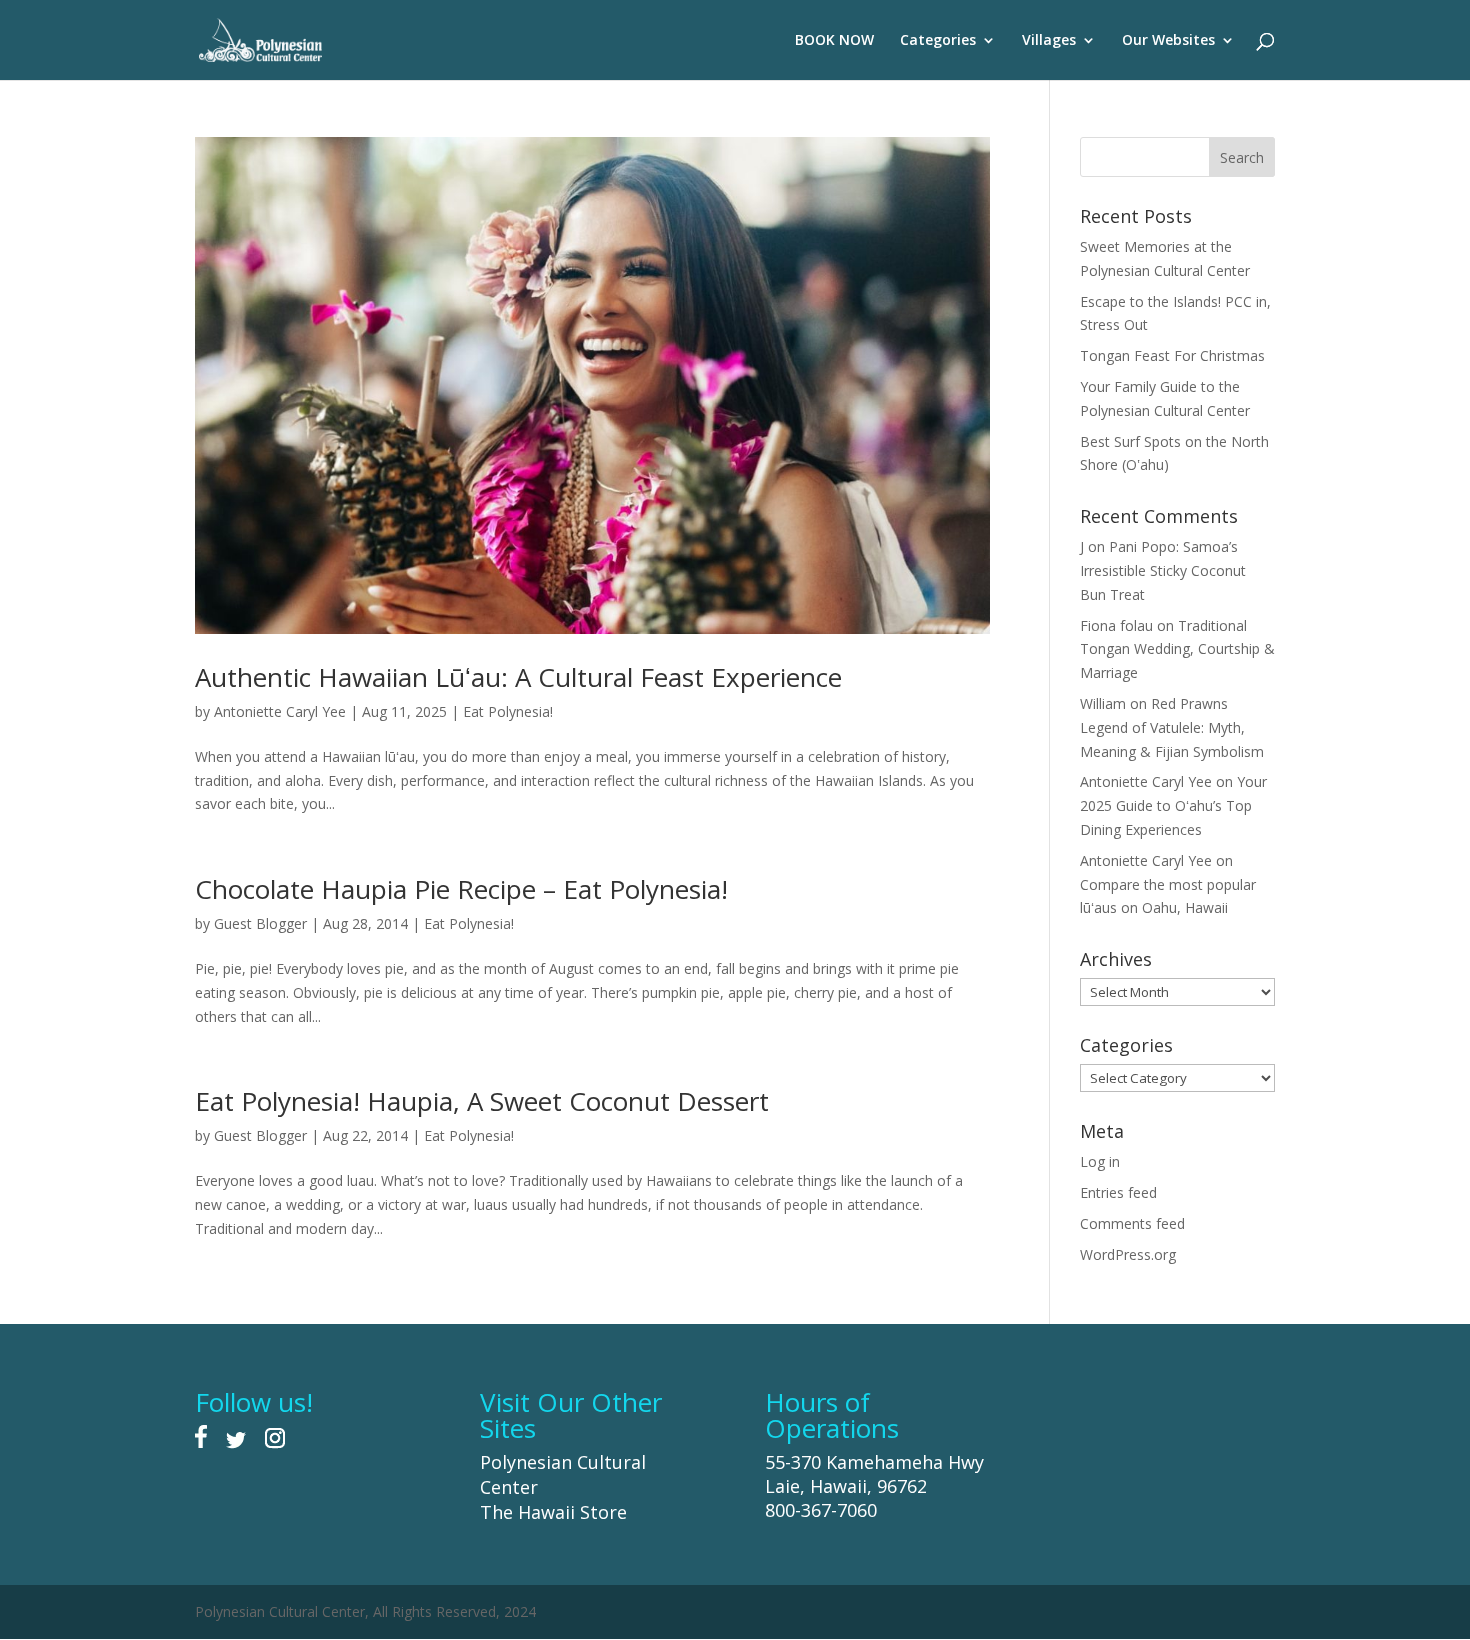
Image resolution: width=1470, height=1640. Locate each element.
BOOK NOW (834, 41)
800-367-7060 (821, 1510)
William (1103, 703)
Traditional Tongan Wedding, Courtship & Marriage (1177, 649)
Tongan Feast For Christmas (1172, 355)
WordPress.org (1128, 1254)
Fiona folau (1116, 625)
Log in (1100, 1161)
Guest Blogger (260, 923)
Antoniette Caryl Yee (280, 711)
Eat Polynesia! (508, 711)
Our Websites (1168, 41)
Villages (1049, 41)
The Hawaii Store (553, 1512)
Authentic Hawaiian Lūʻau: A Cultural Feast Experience (518, 677)
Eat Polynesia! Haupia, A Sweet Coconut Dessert (482, 1101)
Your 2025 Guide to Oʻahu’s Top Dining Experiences (1173, 805)
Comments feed (1132, 1223)
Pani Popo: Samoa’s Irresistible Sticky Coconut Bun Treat (1163, 570)
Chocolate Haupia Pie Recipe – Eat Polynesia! (461, 889)
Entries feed (1118, 1192)
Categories (938, 41)
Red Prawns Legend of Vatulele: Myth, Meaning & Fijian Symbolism (1172, 727)
